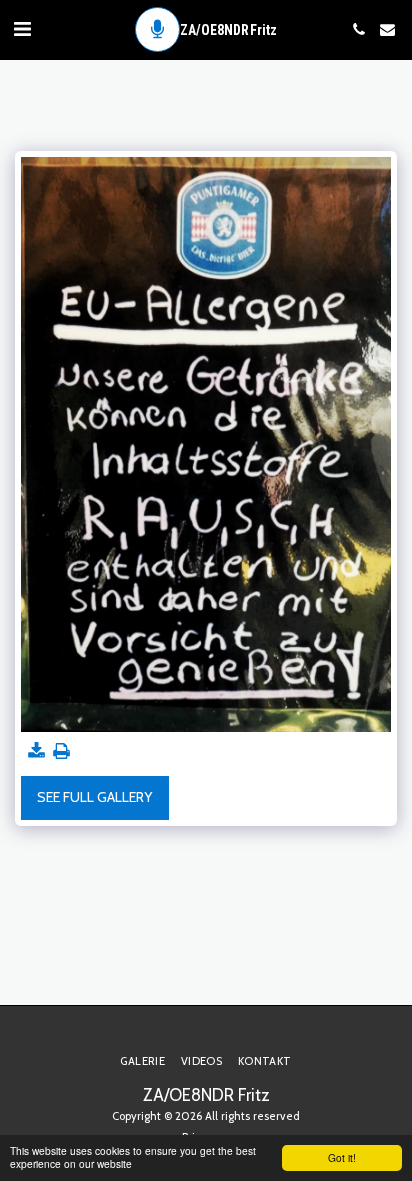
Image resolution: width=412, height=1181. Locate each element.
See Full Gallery (94, 797)
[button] (22, 29)
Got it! (342, 1157)
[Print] (62, 751)
